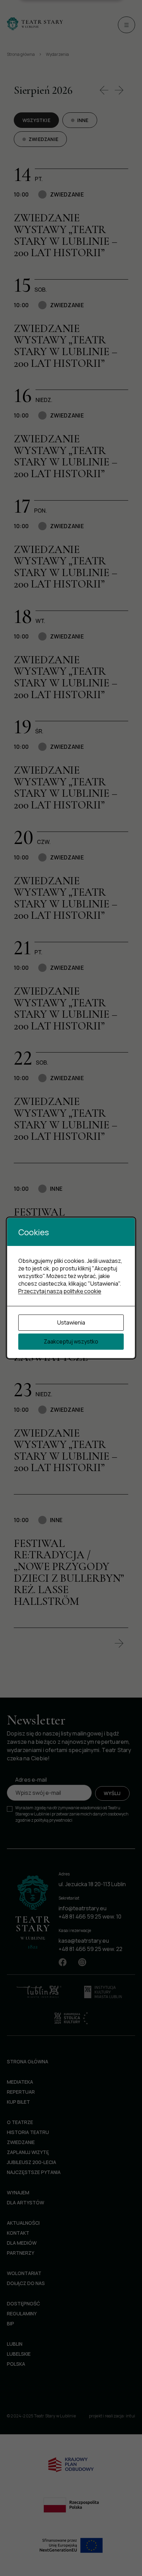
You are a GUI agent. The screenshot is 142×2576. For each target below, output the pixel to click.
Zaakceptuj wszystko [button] (71, 1341)
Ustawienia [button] (71, 1322)
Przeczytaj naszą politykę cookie (60, 1291)
